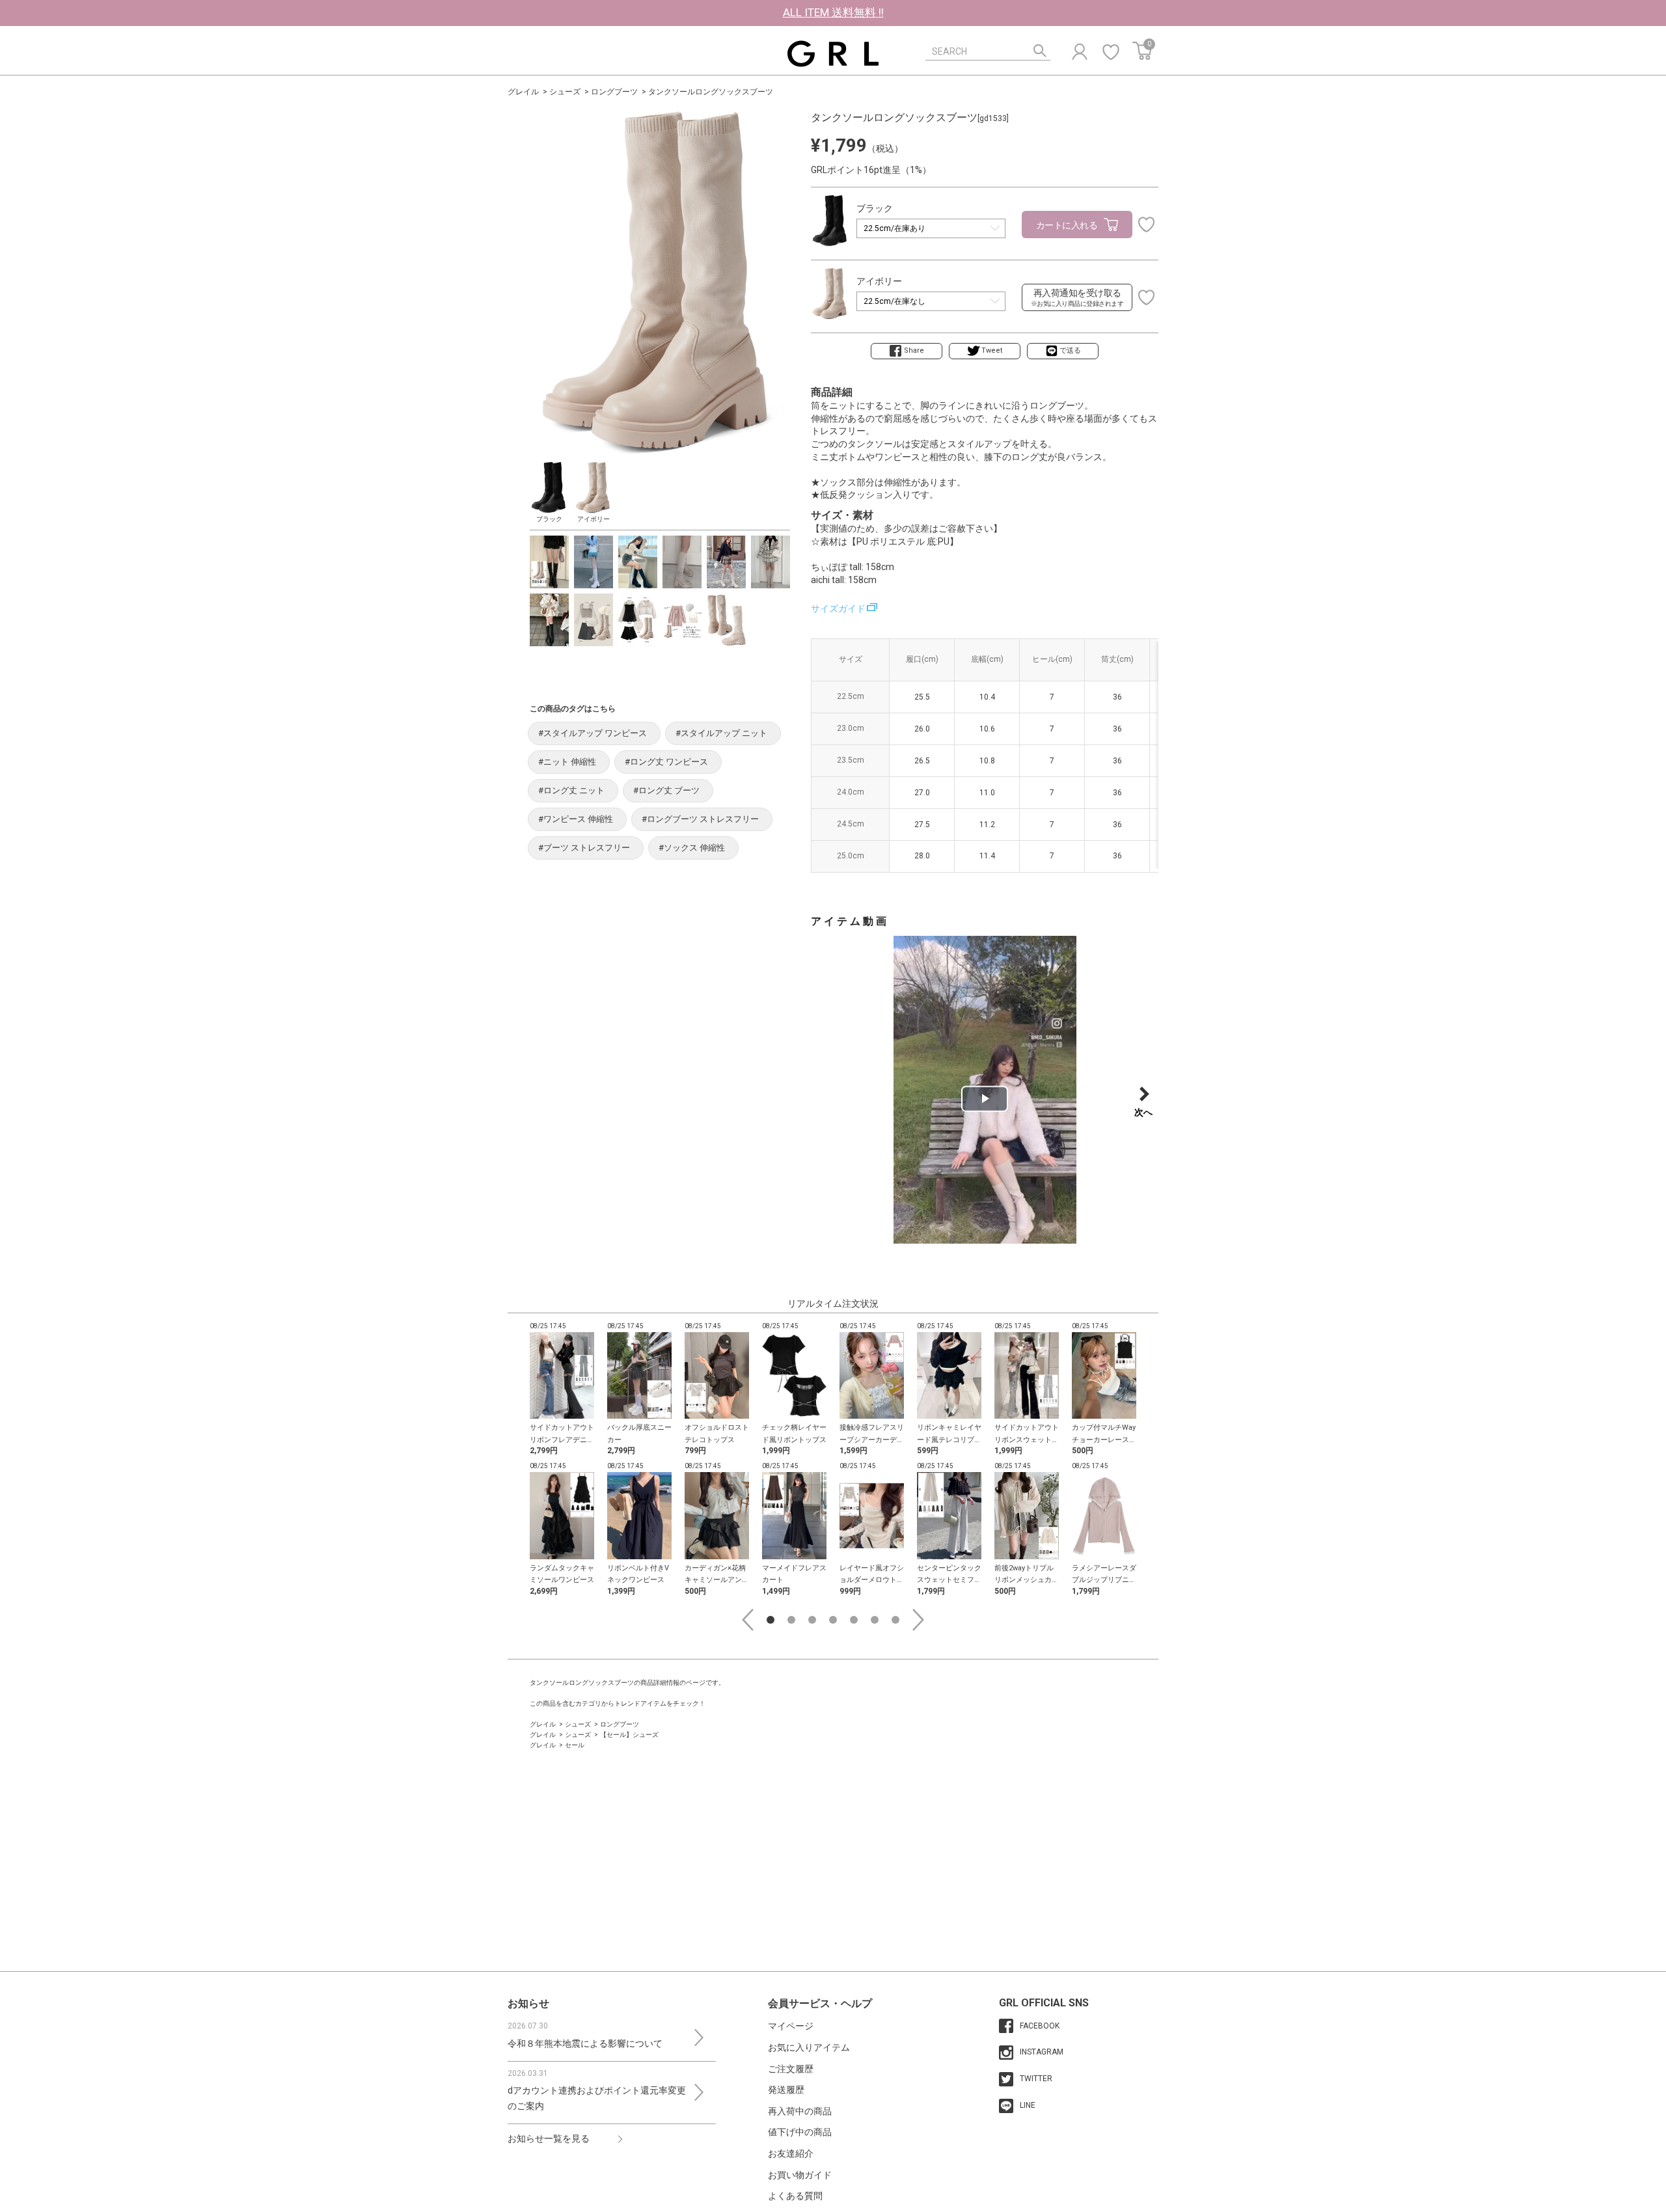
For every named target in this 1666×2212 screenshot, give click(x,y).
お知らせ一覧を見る (549, 2138)
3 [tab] (812, 1620)
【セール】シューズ (629, 1735)
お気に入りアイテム (809, 2047)
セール (575, 1745)
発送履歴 (786, 2090)
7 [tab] (895, 1620)
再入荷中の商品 (800, 2111)
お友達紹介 (791, 2153)
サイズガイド (838, 608)
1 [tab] (771, 1620)
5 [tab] (854, 1620)
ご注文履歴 (791, 2069)
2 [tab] (791, 1620)
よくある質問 (795, 2196)
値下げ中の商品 (800, 2132)
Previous (748, 1620)
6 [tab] (875, 1620)
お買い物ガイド (800, 2175)
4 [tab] (833, 1620)
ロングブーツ (614, 92)
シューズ (565, 92)
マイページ (791, 2026)
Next (918, 1620)
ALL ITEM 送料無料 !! (833, 12)
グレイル (523, 92)
